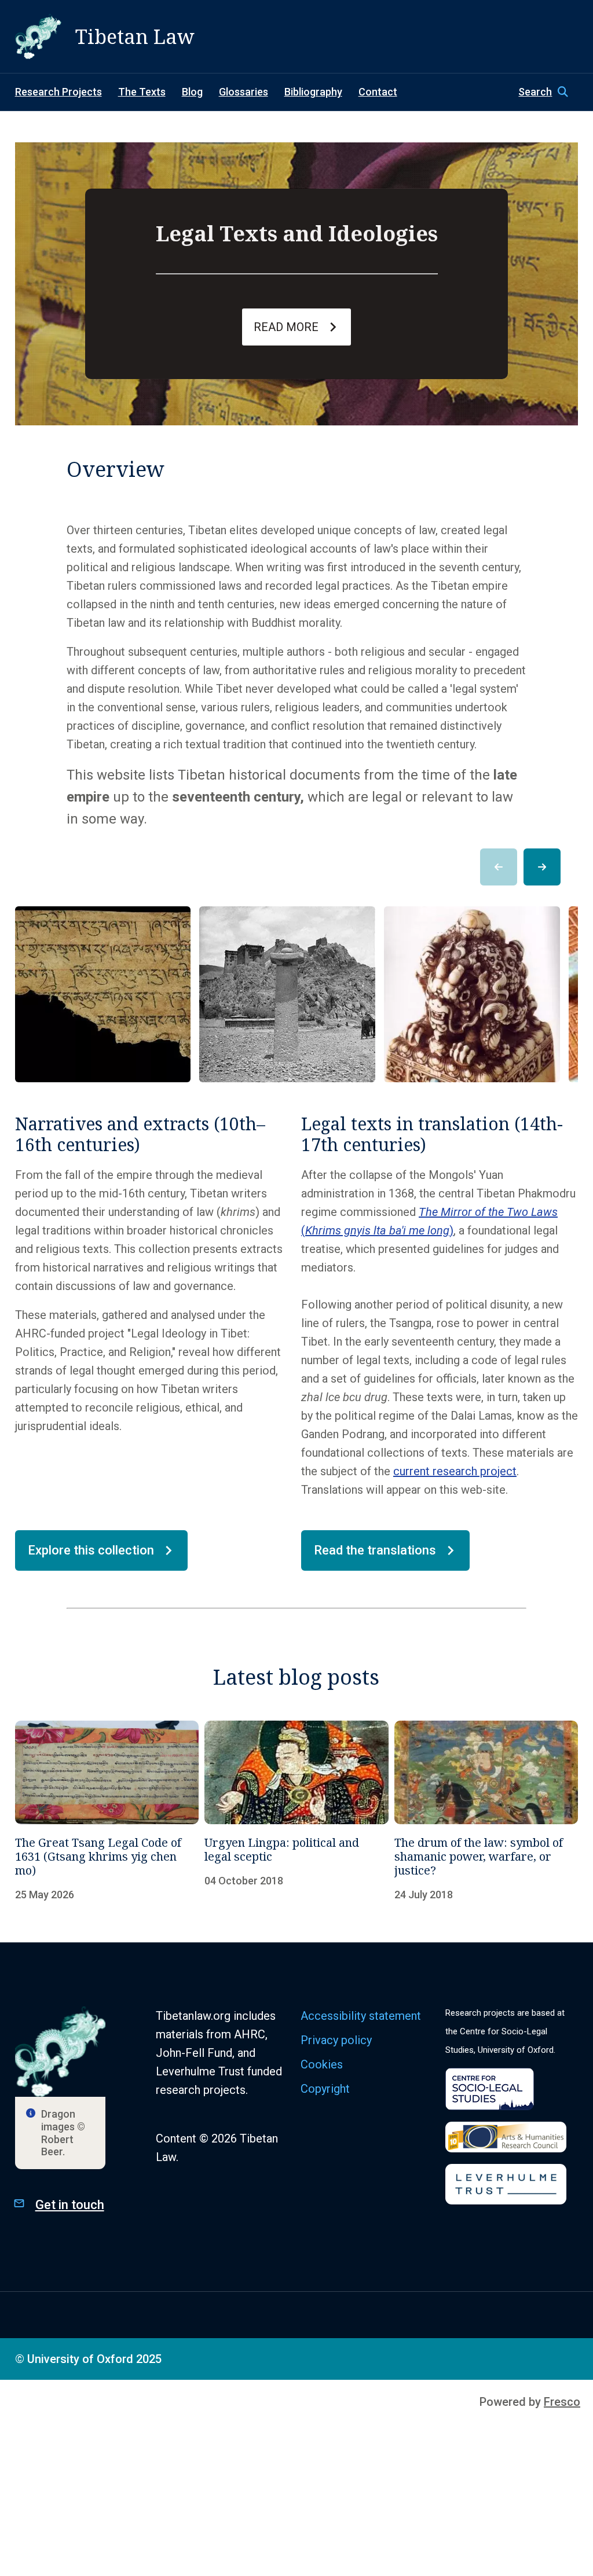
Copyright (325, 2089)
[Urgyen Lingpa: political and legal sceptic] (296, 1811)
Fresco (562, 2402)
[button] (548, 92)
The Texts (142, 92)
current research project (455, 1471)
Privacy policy (336, 2040)
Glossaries (244, 92)
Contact (378, 92)
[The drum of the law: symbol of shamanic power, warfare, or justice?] (486, 1811)
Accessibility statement (361, 2016)
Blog (192, 92)
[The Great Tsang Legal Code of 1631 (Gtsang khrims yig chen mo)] (107, 1811)
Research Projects (58, 92)
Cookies (322, 2064)
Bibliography (313, 92)
